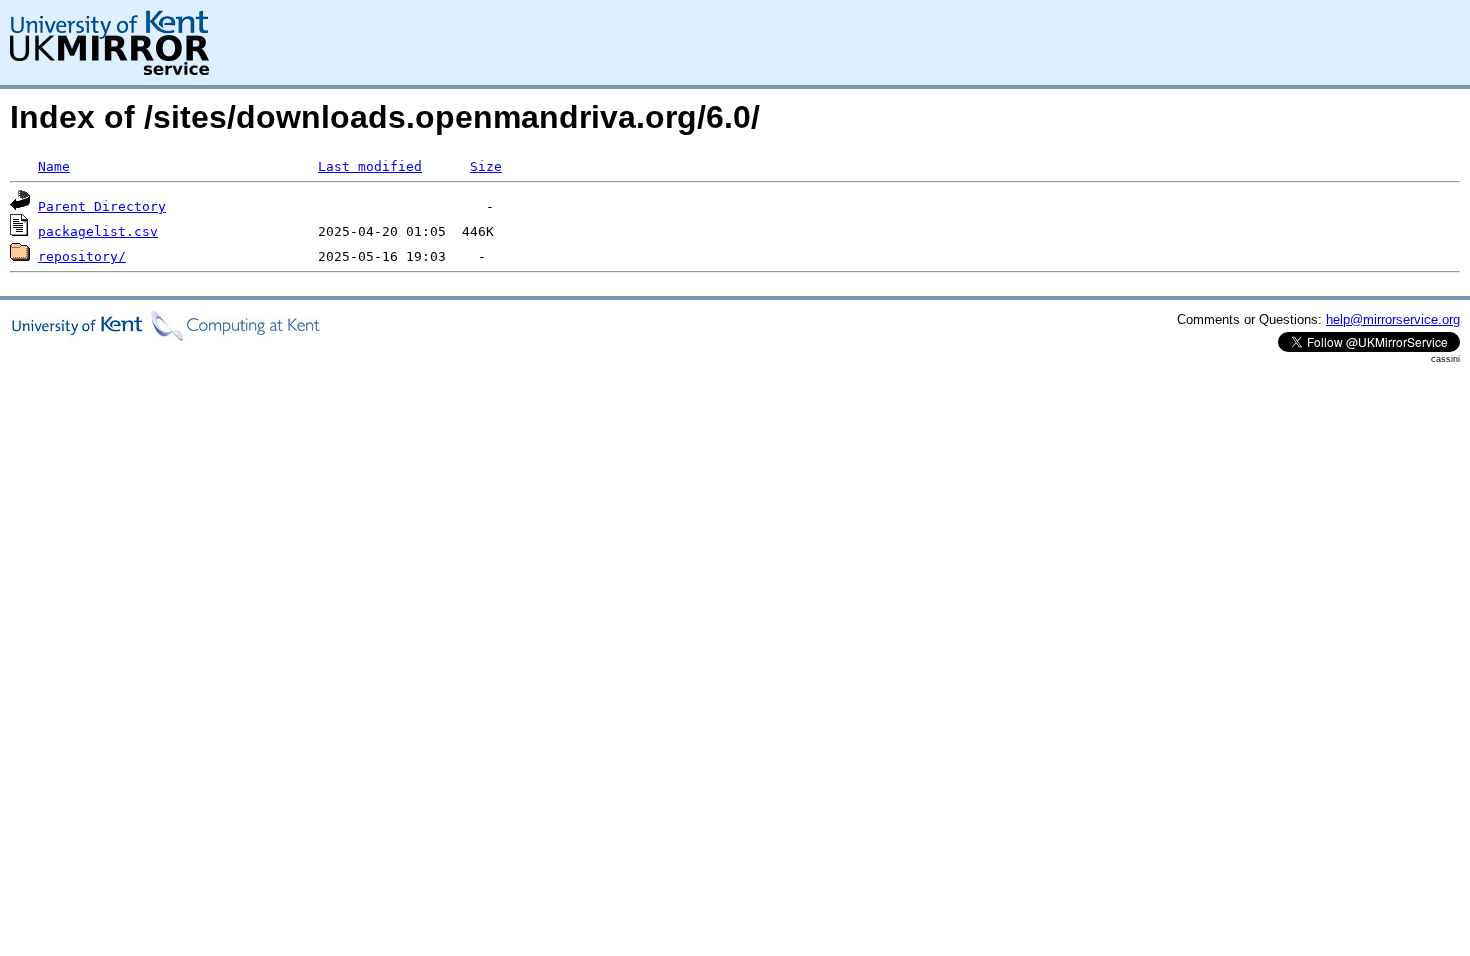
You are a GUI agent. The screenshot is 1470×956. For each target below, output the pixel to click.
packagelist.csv (98, 231)
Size (486, 166)
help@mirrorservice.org (1393, 319)
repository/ (82, 256)
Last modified (370, 166)
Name (54, 166)
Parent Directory (102, 206)
